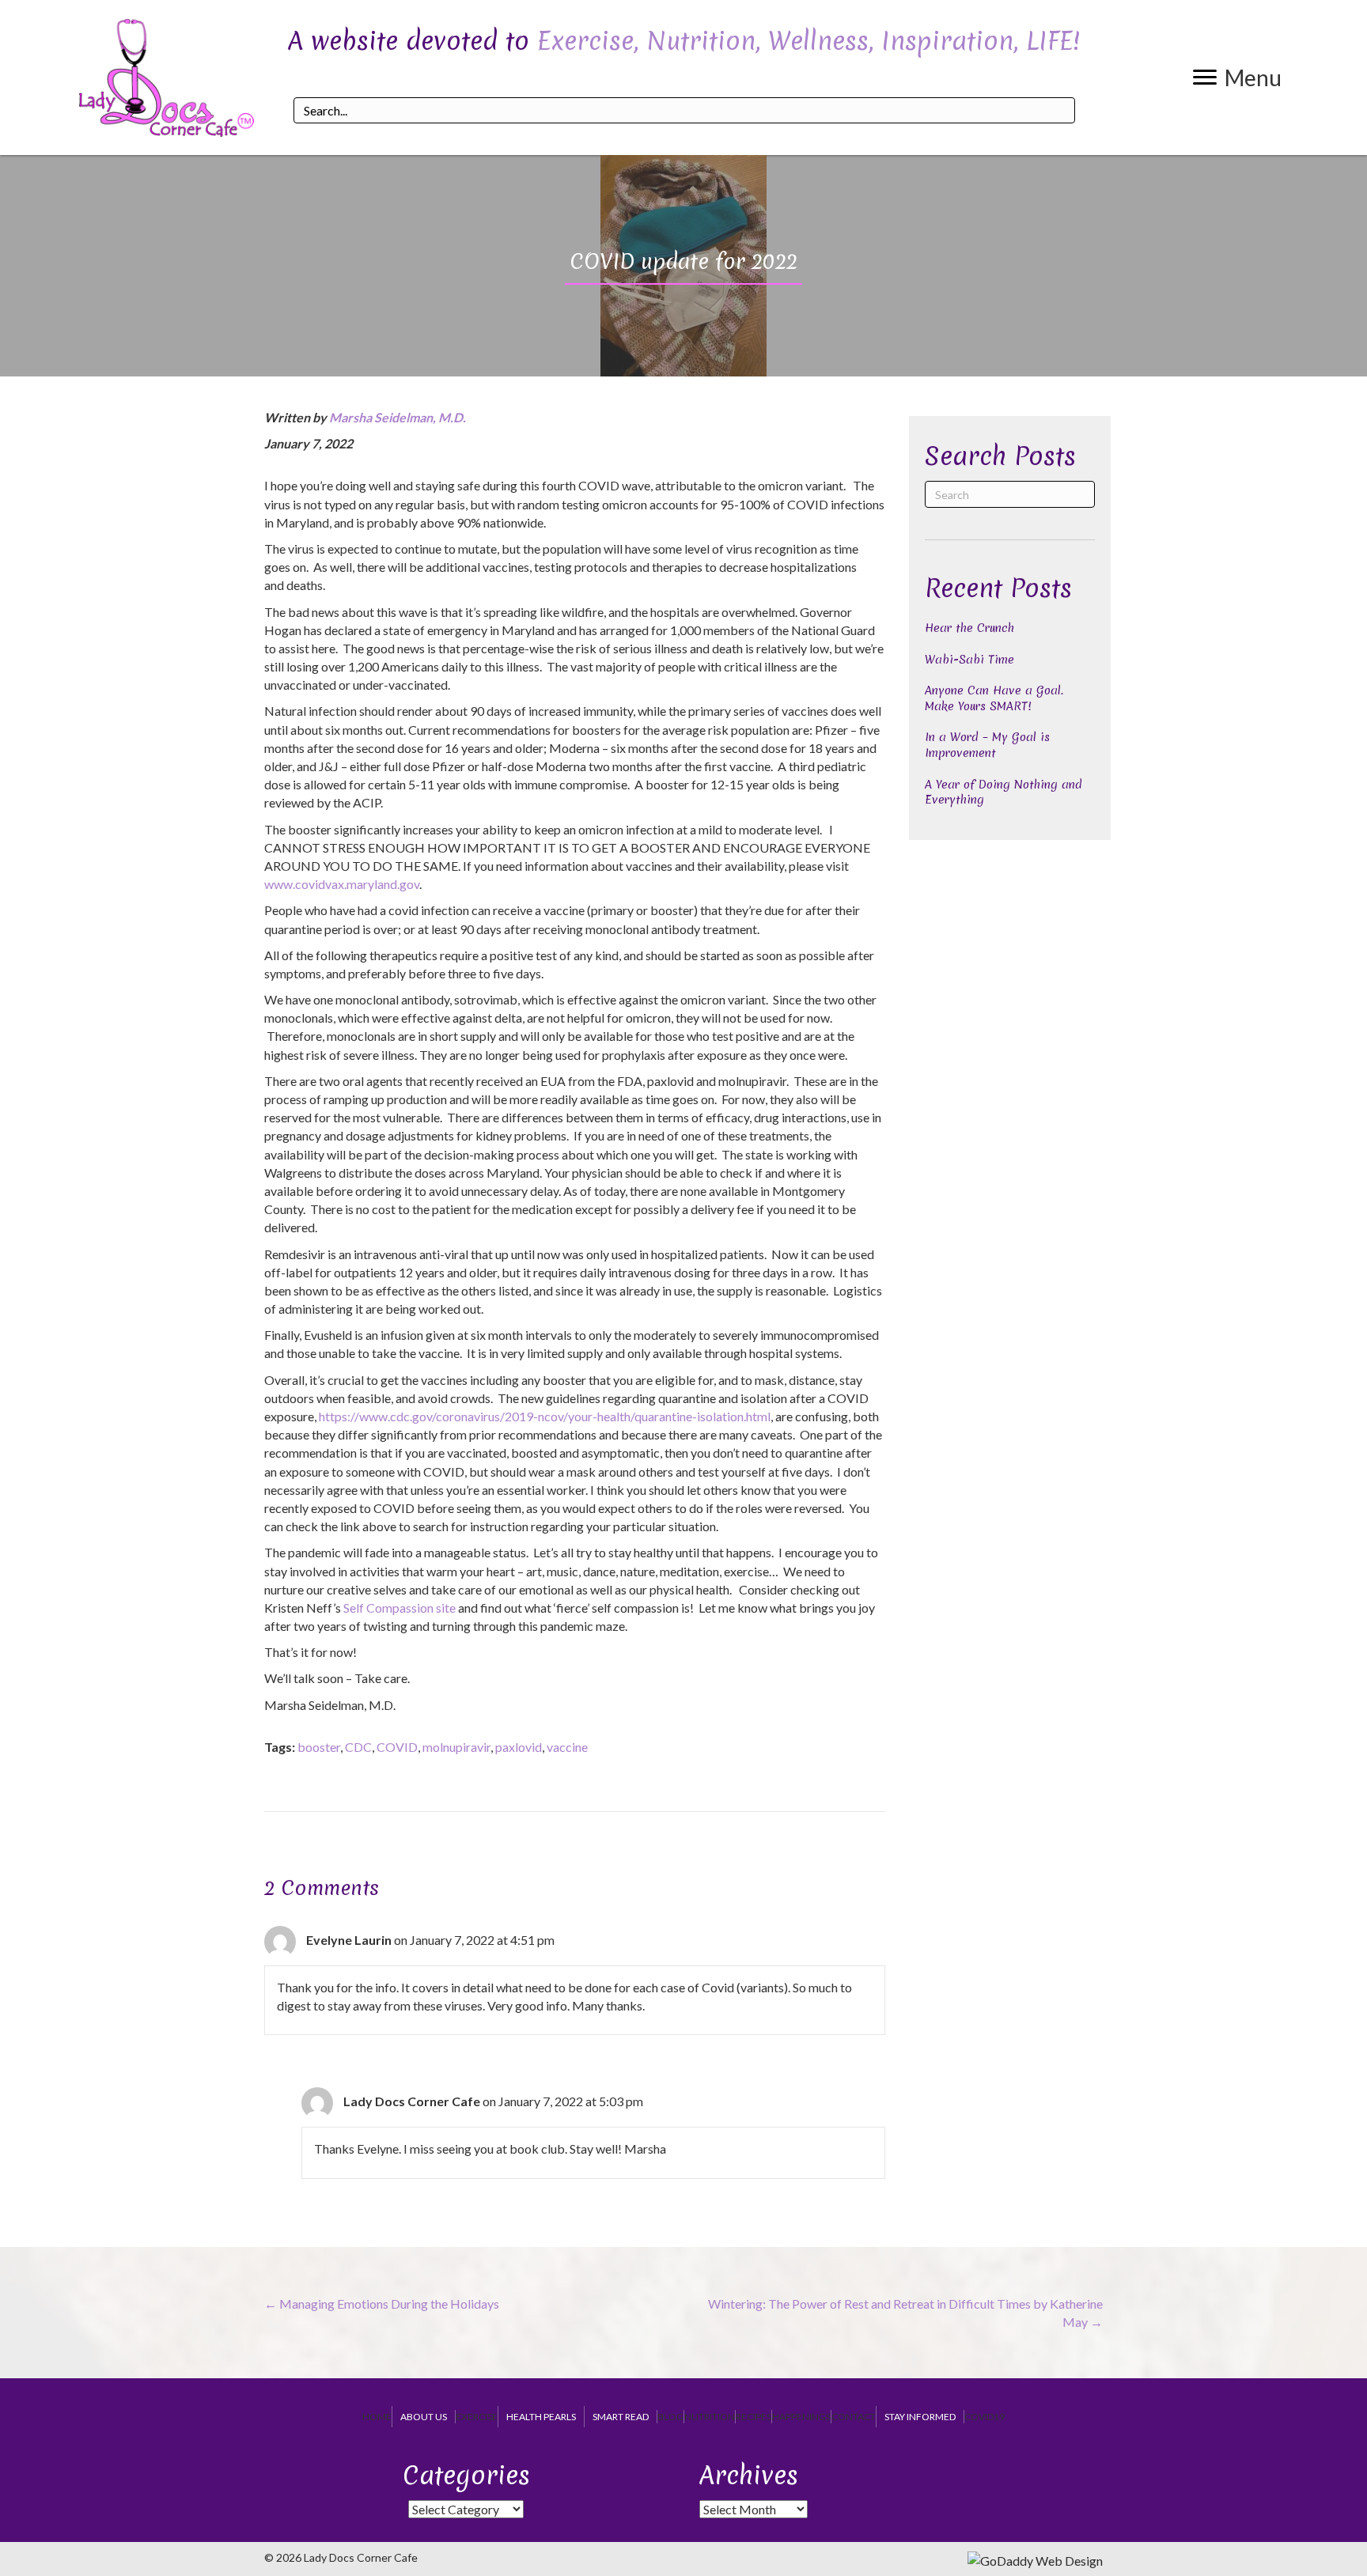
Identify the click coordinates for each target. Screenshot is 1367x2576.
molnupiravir (456, 1747)
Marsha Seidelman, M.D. (398, 417)
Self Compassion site (399, 1608)
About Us (424, 2417)
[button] (1237, 78)
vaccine (567, 1747)
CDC (358, 1747)
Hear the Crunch (969, 628)
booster (319, 1747)
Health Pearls (541, 2417)
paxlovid (519, 1747)
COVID (397, 1747)
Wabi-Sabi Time (969, 660)
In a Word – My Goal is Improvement (987, 745)
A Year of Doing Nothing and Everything (1003, 792)
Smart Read (621, 2417)
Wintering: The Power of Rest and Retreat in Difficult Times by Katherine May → (905, 2313)
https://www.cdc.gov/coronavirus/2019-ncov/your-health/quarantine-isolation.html (545, 1416)
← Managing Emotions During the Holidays (382, 2304)
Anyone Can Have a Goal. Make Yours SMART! (994, 698)
